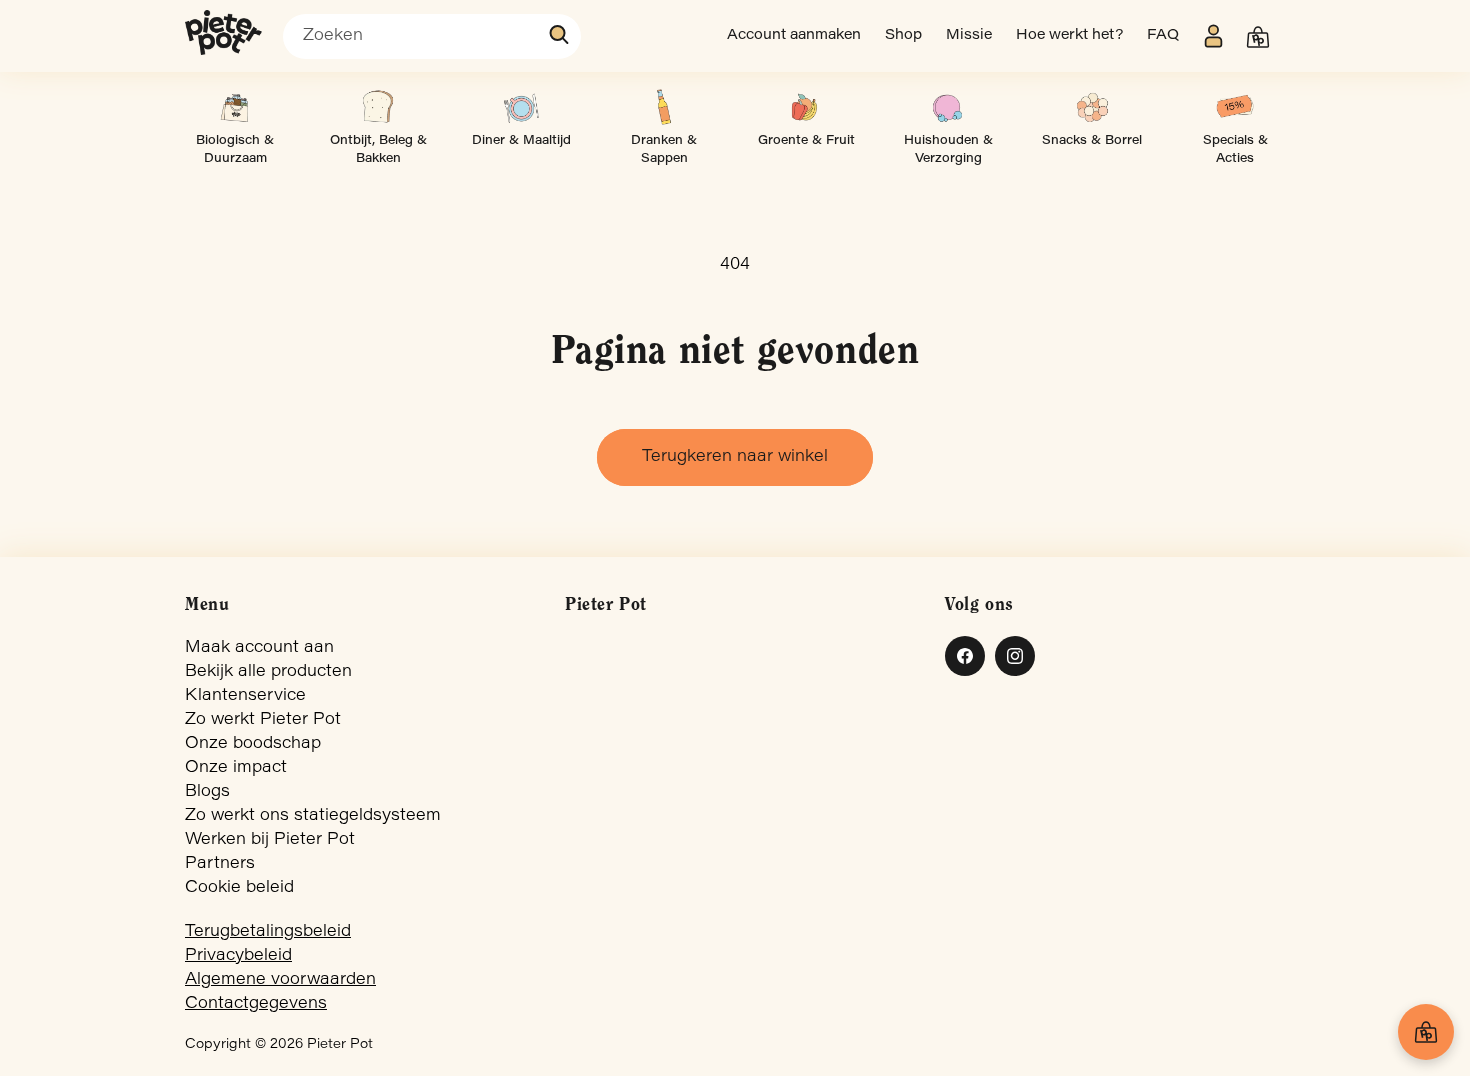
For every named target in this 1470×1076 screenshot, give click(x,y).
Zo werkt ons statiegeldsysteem (313, 816)
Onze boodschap (253, 744)
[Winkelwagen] (1426, 1032)
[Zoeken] (560, 35)
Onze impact (236, 768)
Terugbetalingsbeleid (268, 932)
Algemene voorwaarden (280, 980)
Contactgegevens (256, 1004)
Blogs (207, 792)
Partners (220, 864)
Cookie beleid (239, 888)
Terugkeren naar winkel (735, 457)
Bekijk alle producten (268, 672)
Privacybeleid (238, 956)
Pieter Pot (340, 1045)
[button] (1258, 37)
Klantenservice (245, 696)
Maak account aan (259, 648)
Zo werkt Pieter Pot (263, 720)
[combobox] (432, 36)
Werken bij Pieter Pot (270, 840)
